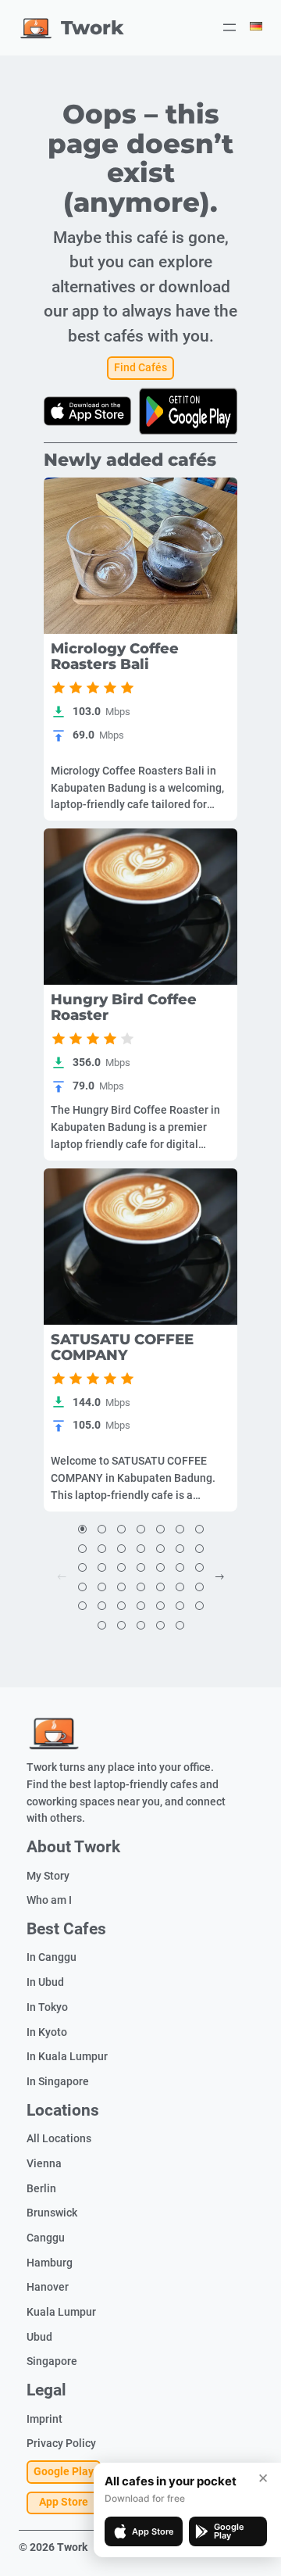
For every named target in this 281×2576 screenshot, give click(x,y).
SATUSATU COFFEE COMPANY (122, 1347)
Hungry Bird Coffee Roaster (124, 1007)
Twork (92, 27)
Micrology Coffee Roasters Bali (115, 657)
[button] (82, 1530)
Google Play (64, 2472)
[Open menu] (229, 27)
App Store (64, 2502)
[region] (140, 556)
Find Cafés (140, 368)
